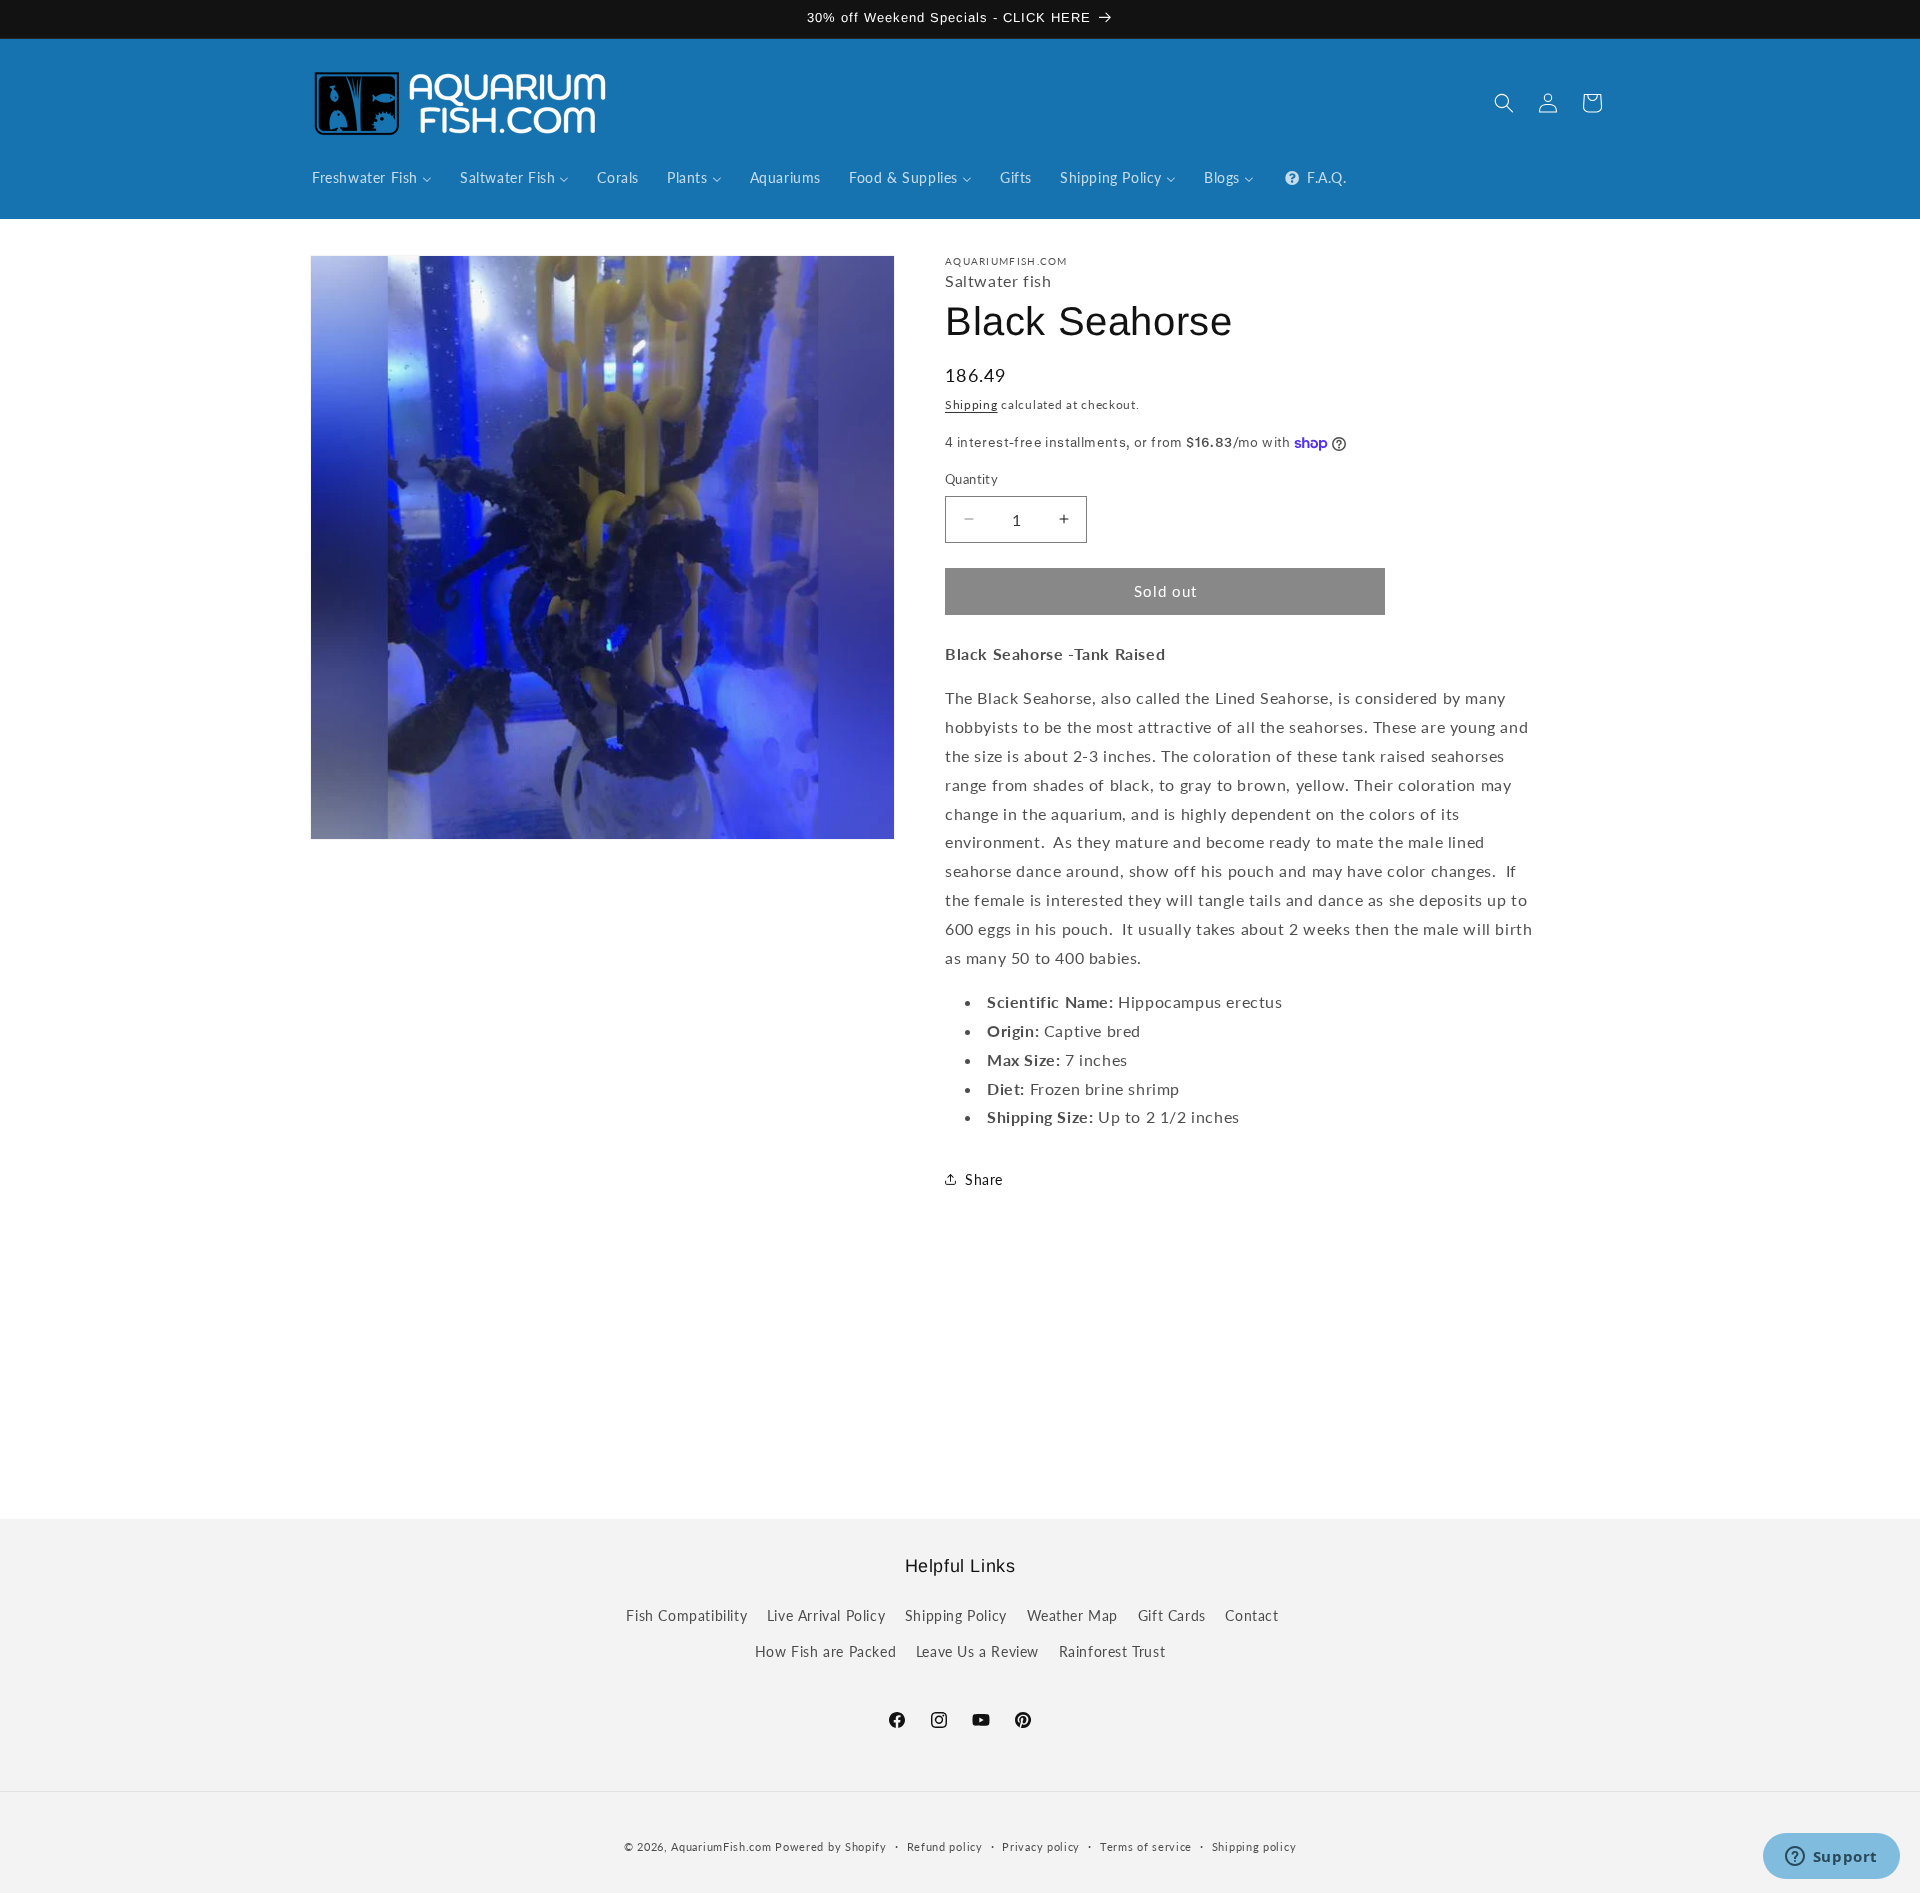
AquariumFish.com (721, 1846)
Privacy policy (1041, 1846)
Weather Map (1073, 1615)
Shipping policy (1254, 1846)
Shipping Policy (956, 1615)
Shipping (971, 404)
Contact (1251, 1615)
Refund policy (945, 1846)
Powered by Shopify (831, 1846)
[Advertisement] (960, 1377)
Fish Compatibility (686, 1615)
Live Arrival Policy (826, 1615)
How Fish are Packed (825, 1651)
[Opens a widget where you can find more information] (1831, 1858)
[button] (1504, 103)
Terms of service (1146, 1846)
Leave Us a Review (977, 1651)
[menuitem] (372, 178)
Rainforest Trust (1112, 1651)
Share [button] (984, 1179)
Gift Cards (1172, 1615)
